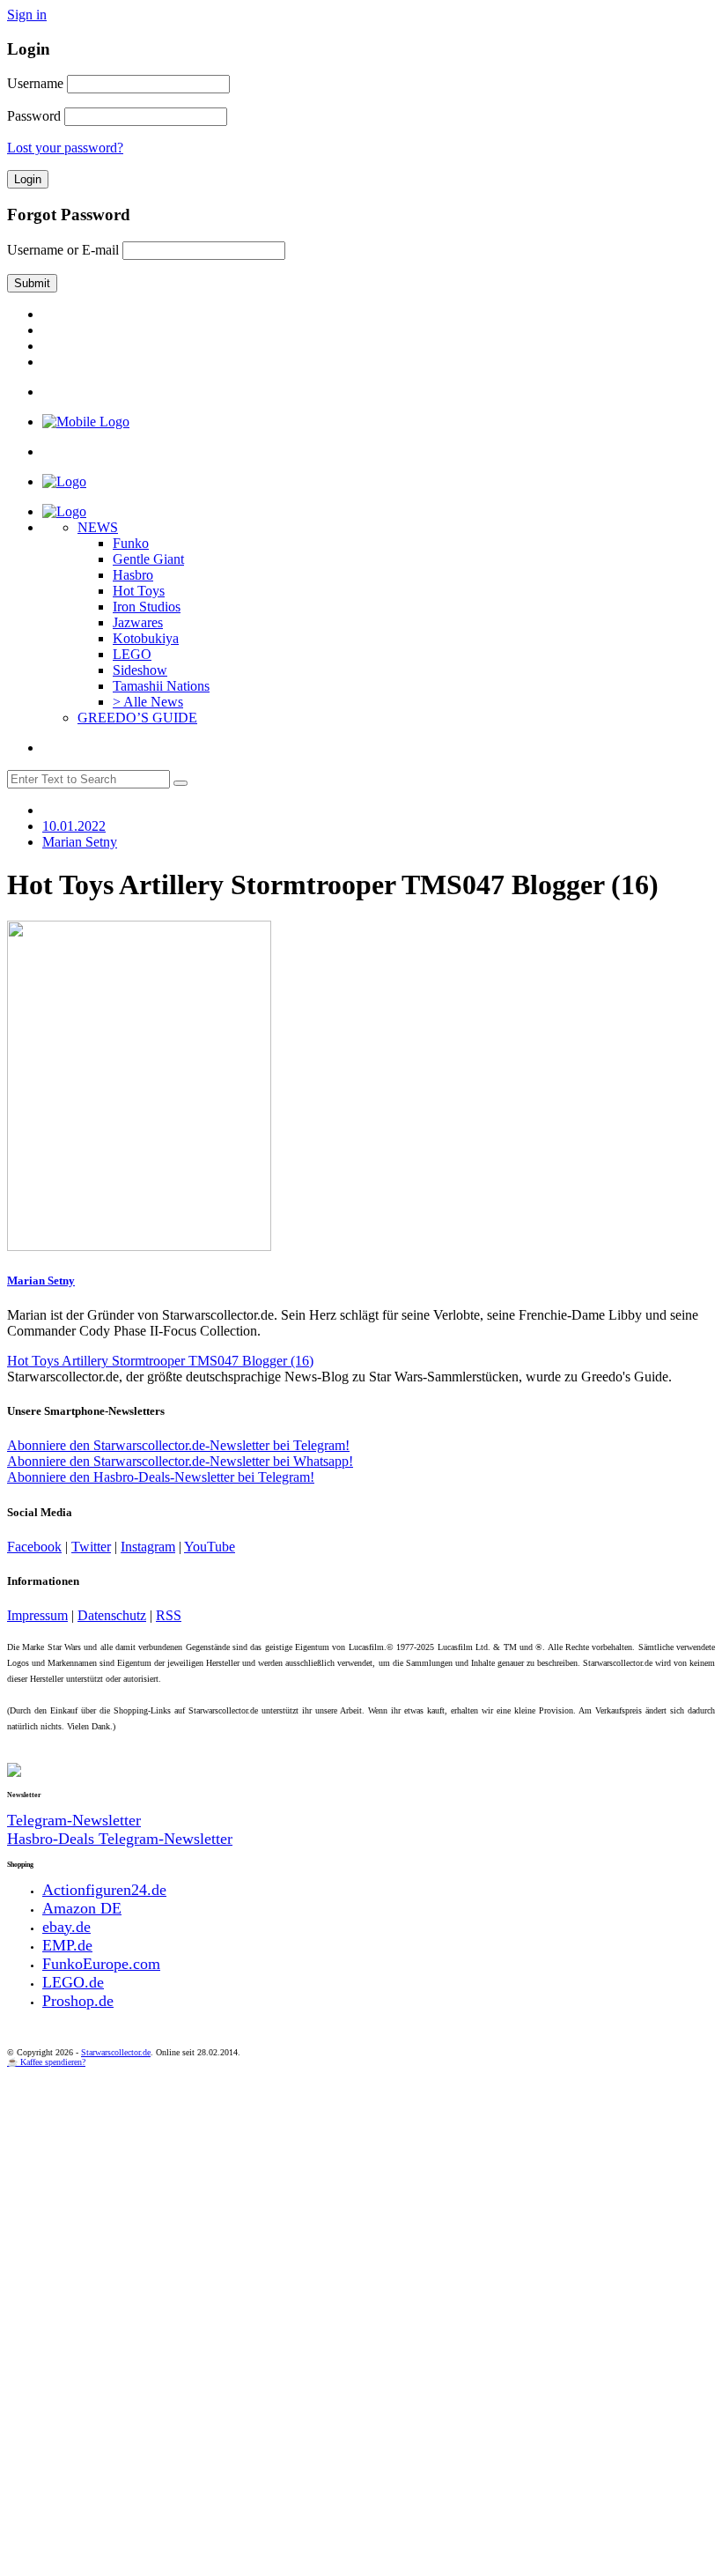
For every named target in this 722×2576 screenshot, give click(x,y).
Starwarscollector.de (116, 2052)
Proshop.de (78, 2001)
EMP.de (67, 1945)
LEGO (132, 654)
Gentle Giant (148, 559)
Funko (131, 543)
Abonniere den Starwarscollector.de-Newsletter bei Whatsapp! (180, 1461)
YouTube (210, 1547)
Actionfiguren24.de (104, 1890)
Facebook (34, 1547)
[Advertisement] (361, 2199)
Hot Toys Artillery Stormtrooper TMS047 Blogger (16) (160, 1361)
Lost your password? (65, 148)
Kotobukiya (146, 638)
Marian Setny (41, 1281)
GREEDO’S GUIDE (137, 718)
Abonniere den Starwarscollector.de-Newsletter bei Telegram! (178, 1445)
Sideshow (140, 670)
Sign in (27, 15)
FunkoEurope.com (101, 1964)
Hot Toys (139, 591)
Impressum (37, 1615)
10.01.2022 (74, 826)
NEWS (98, 527)
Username (35, 83)
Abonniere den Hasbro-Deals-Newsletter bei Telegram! (161, 1477)
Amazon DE (82, 1908)
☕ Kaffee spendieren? (46, 2062)
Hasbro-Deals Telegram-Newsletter (120, 1839)
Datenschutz (112, 1615)
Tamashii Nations (161, 686)
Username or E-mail (63, 250)
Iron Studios (147, 607)
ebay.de (66, 1927)
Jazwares (138, 622)
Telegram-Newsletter (74, 1820)
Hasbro (133, 575)
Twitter (91, 1547)
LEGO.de (73, 1982)
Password (34, 116)
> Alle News (148, 702)
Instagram (148, 1547)
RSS (169, 1615)
